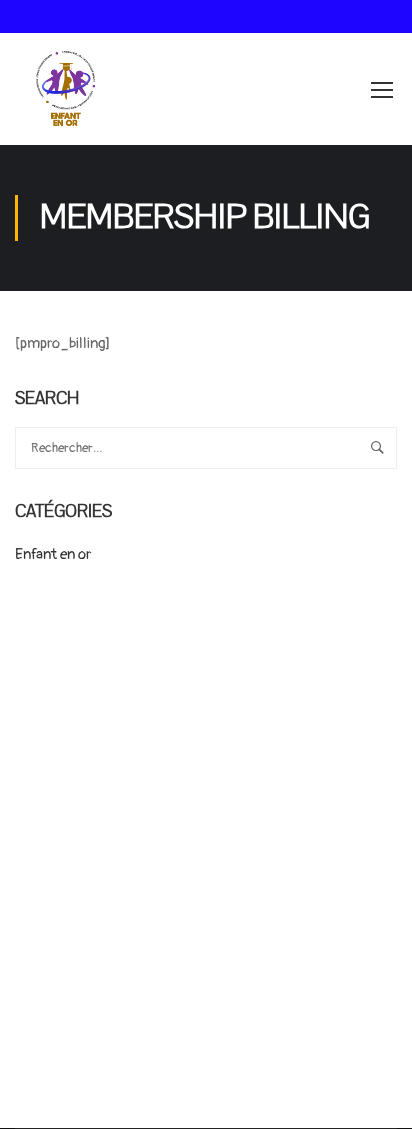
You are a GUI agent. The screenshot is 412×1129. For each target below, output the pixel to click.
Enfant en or (53, 554)
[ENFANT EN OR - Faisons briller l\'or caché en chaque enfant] (66, 89)
